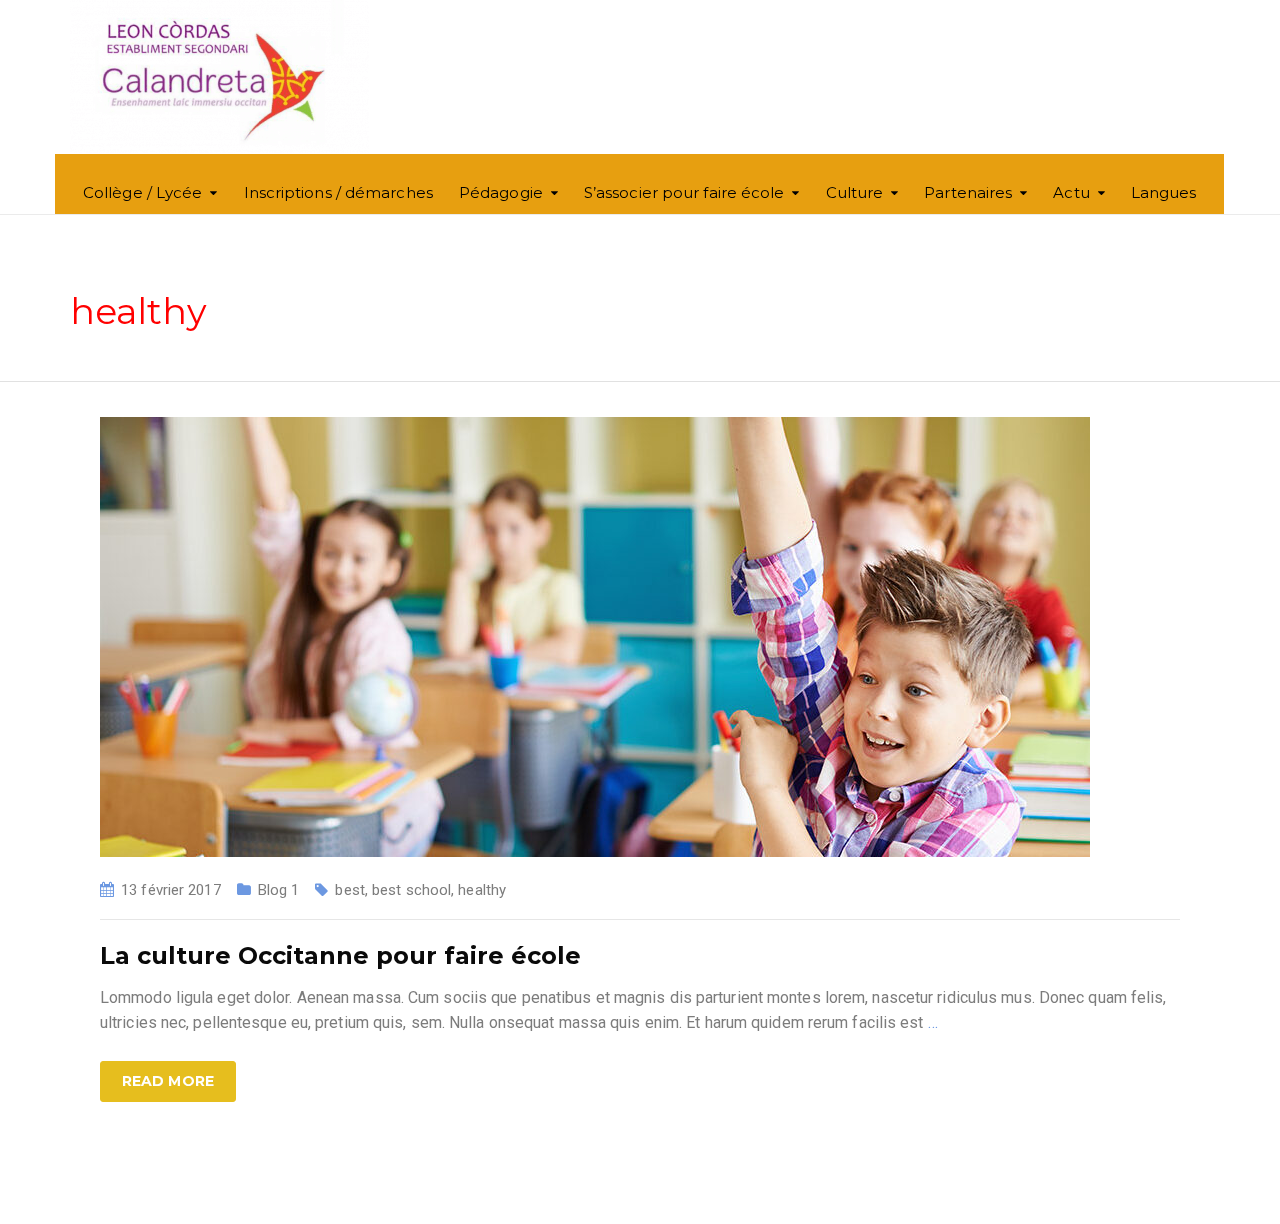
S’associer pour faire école (684, 192)
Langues (1164, 192)
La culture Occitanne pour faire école (340, 955)
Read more (168, 1081)
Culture (855, 192)
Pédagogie (501, 192)
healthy (482, 890)
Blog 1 (279, 890)
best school (411, 890)
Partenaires (968, 192)
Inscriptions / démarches (338, 192)
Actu (1071, 192)
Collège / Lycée (143, 192)
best (349, 890)
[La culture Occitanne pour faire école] (595, 635)
